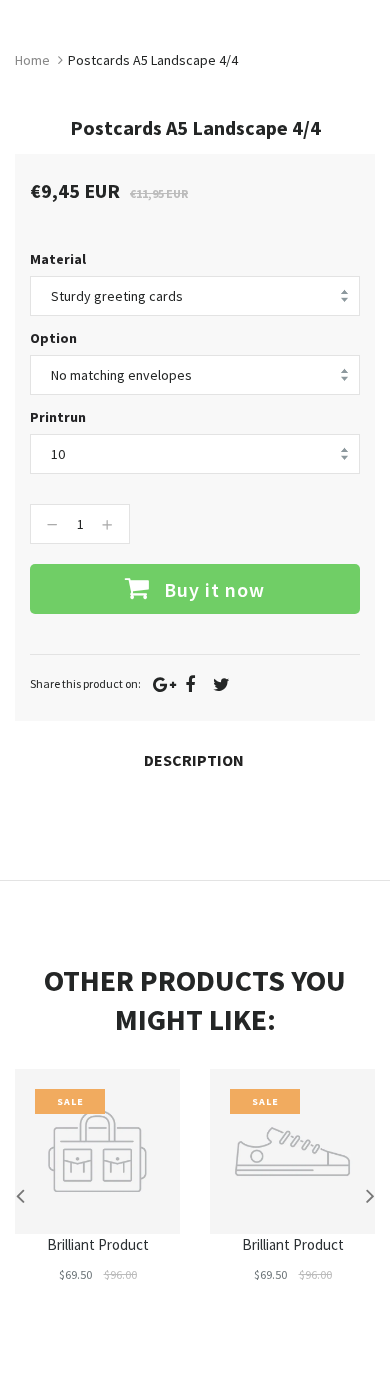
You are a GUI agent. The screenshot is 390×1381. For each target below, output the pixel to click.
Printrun (58, 417)
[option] (97, 1195)
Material (58, 259)
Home (32, 60)
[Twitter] (221, 684)
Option (53, 338)
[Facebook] (190, 684)
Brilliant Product (98, 1244)
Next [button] (370, 1195)
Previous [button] (20, 1195)
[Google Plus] (164, 684)
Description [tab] (194, 760)
